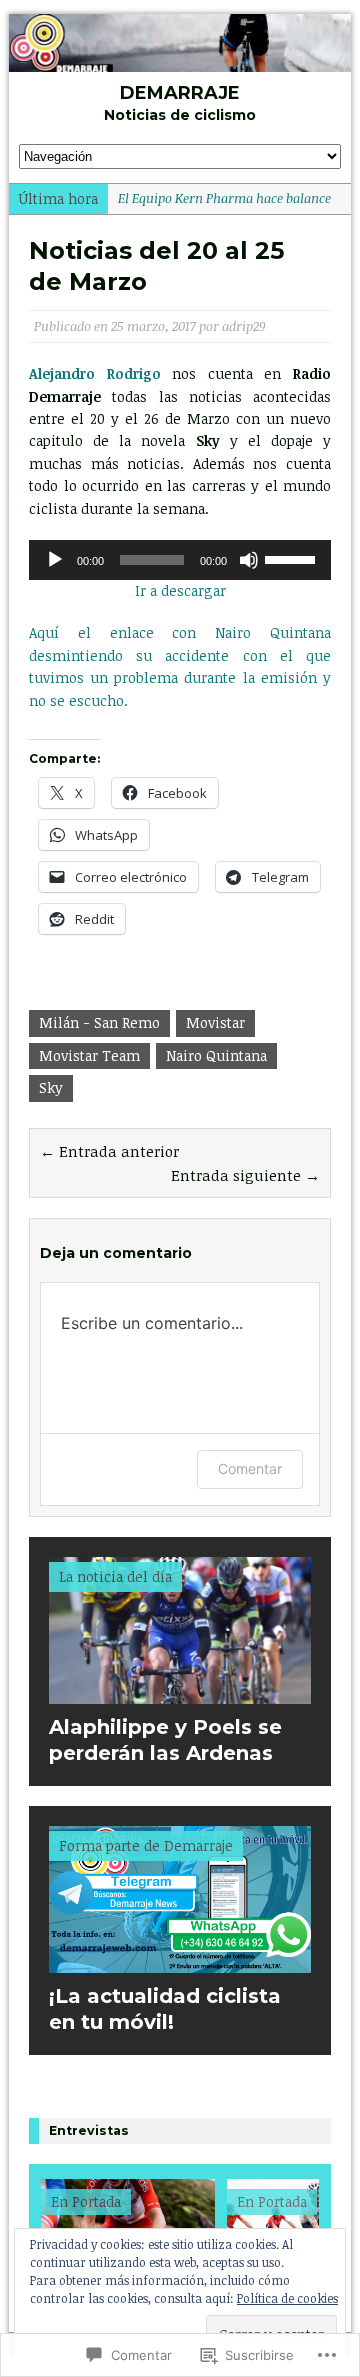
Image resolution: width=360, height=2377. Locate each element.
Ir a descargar (180, 590)
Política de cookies (287, 2298)
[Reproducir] (55, 560)
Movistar (215, 1022)
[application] (180, 560)
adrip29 (244, 326)
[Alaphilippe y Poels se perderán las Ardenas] (180, 1692)
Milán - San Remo (99, 1022)
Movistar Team (89, 1055)
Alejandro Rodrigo (95, 373)
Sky (51, 1087)
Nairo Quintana (216, 1055)
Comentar (250, 1468)
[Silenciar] (249, 560)
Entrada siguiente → (245, 1175)
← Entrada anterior (109, 1151)
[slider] (293, 558)
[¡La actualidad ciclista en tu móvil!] (180, 1961)
